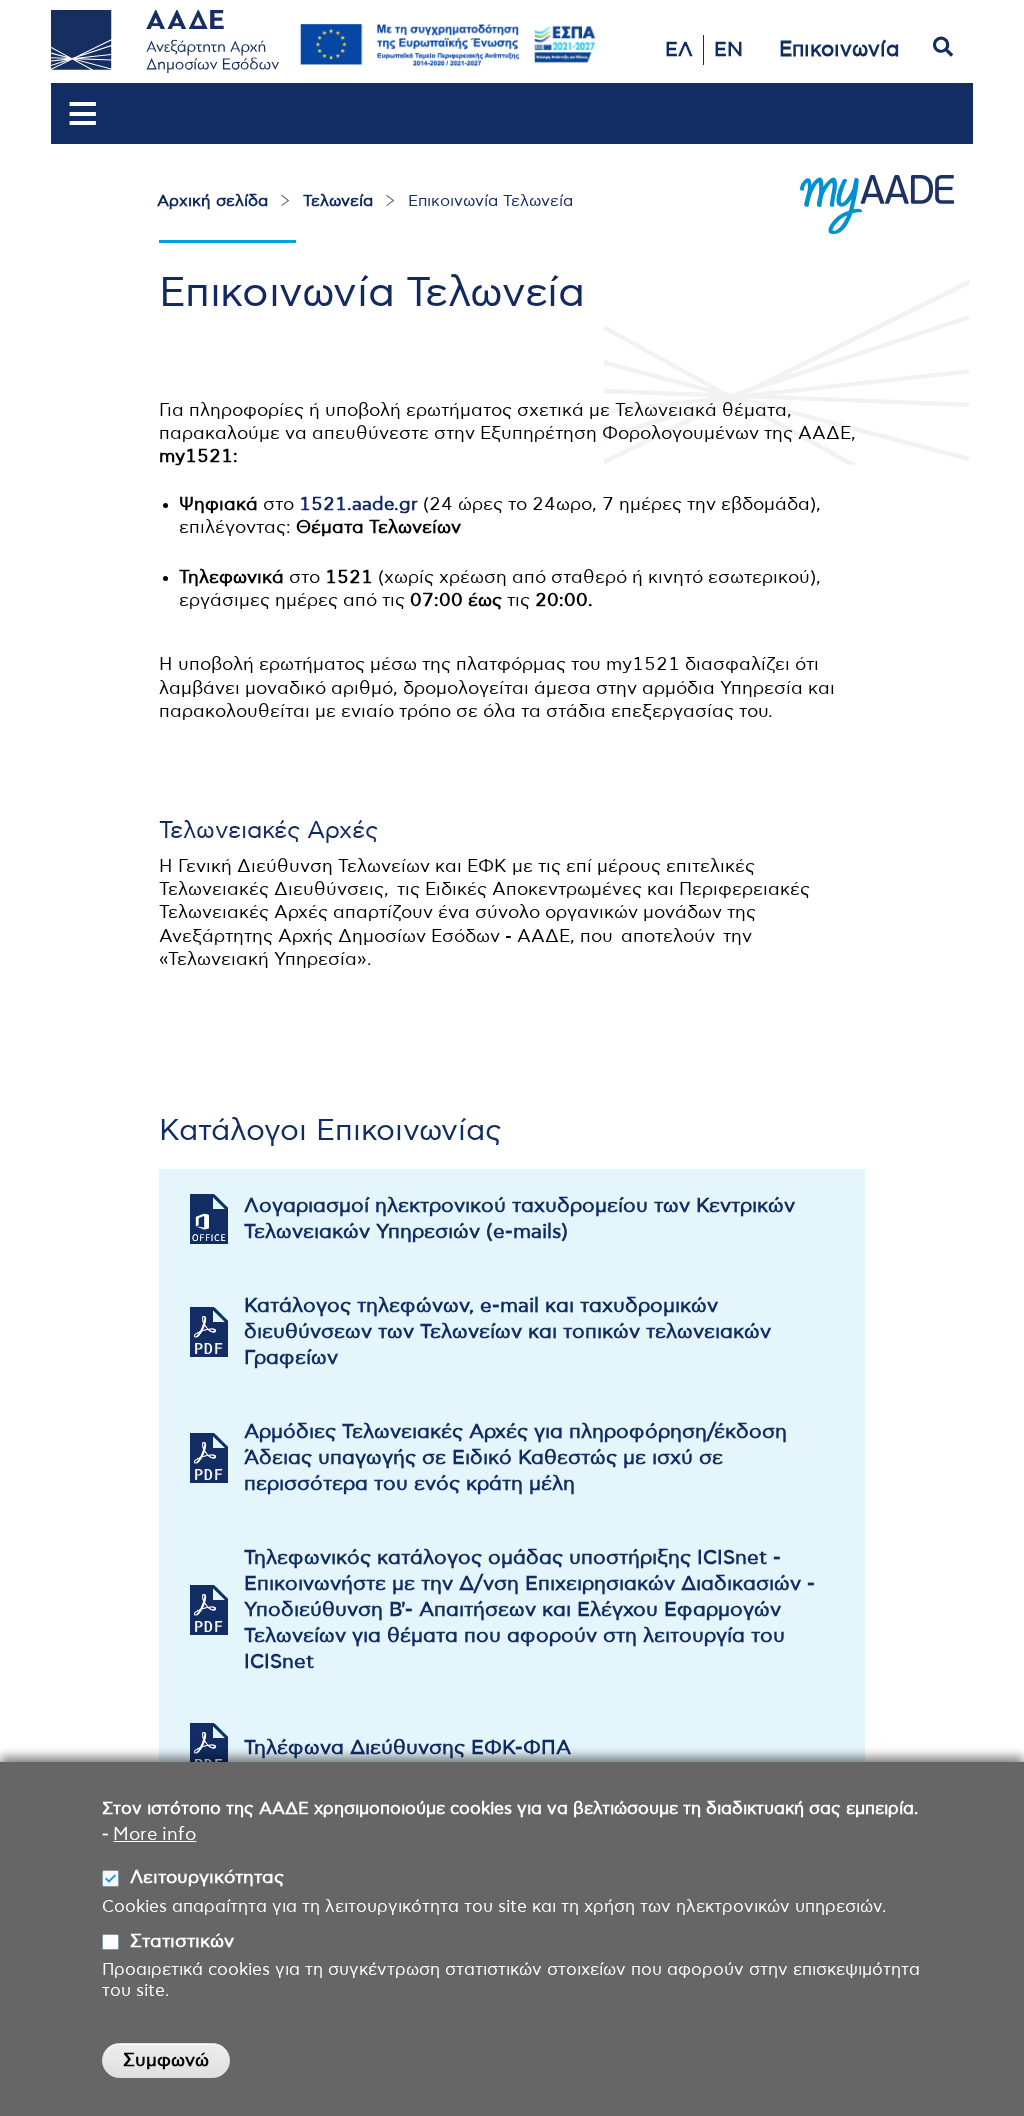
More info (154, 1835)
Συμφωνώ (166, 2061)
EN (728, 50)
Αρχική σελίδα (212, 201)
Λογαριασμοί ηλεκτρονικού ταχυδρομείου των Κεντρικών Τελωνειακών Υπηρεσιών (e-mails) (519, 1219)
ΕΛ (679, 50)
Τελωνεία (338, 201)
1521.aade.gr (358, 505)
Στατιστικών (182, 1942)
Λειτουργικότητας (207, 1878)
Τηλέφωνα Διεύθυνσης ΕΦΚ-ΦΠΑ (407, 1748)
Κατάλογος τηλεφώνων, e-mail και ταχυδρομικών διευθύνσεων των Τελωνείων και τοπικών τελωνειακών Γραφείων (507, 1332)
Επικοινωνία (839, 49)
